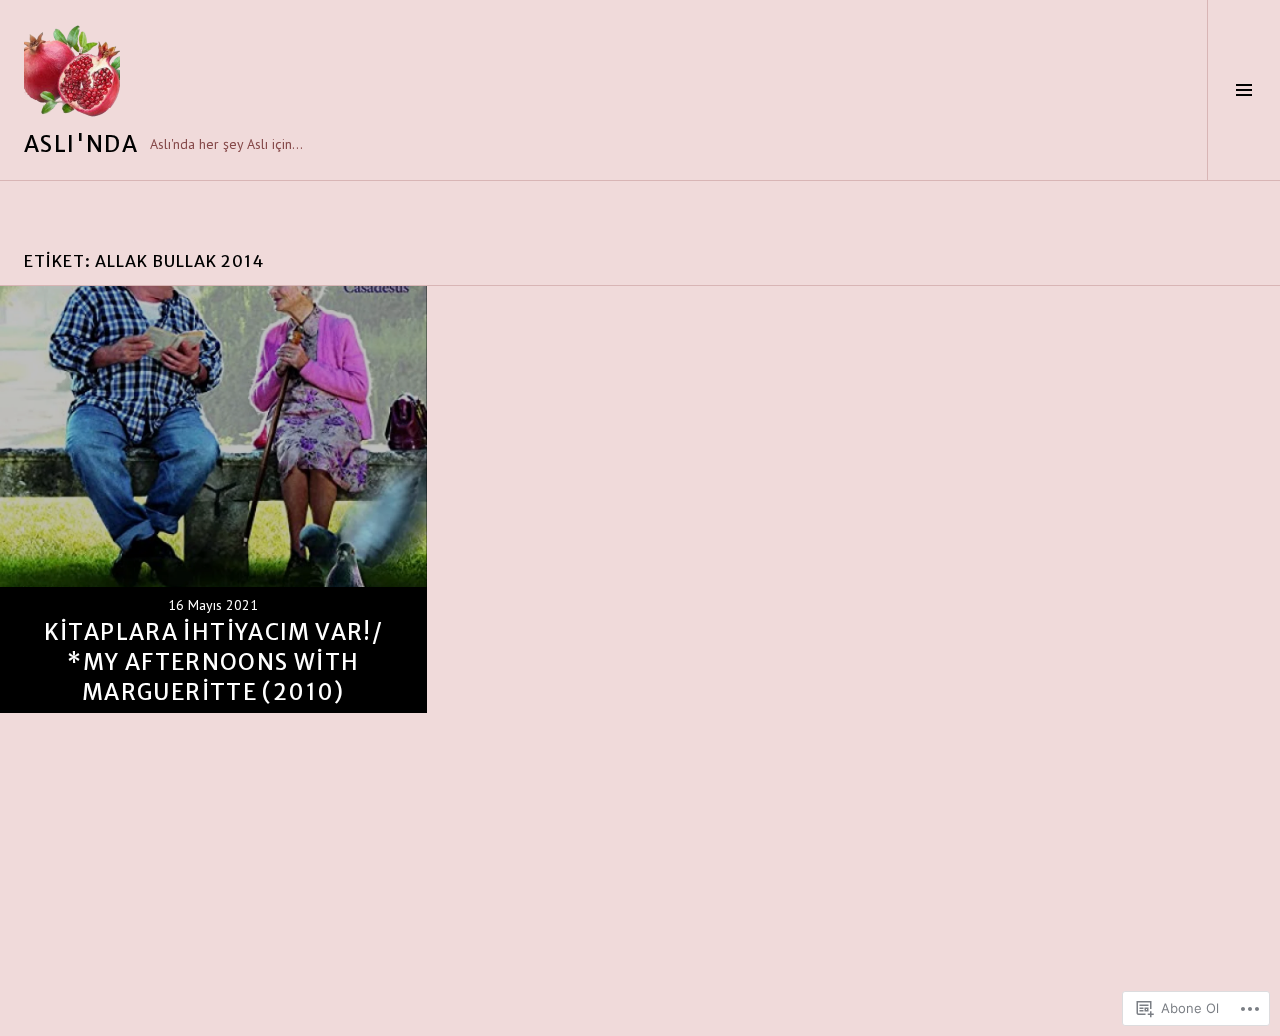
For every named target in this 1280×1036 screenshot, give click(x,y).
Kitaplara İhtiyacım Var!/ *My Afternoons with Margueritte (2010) (213, 662)
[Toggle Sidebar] (1243, 90)
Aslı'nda (81, 144)
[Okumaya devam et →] (213, 499)
